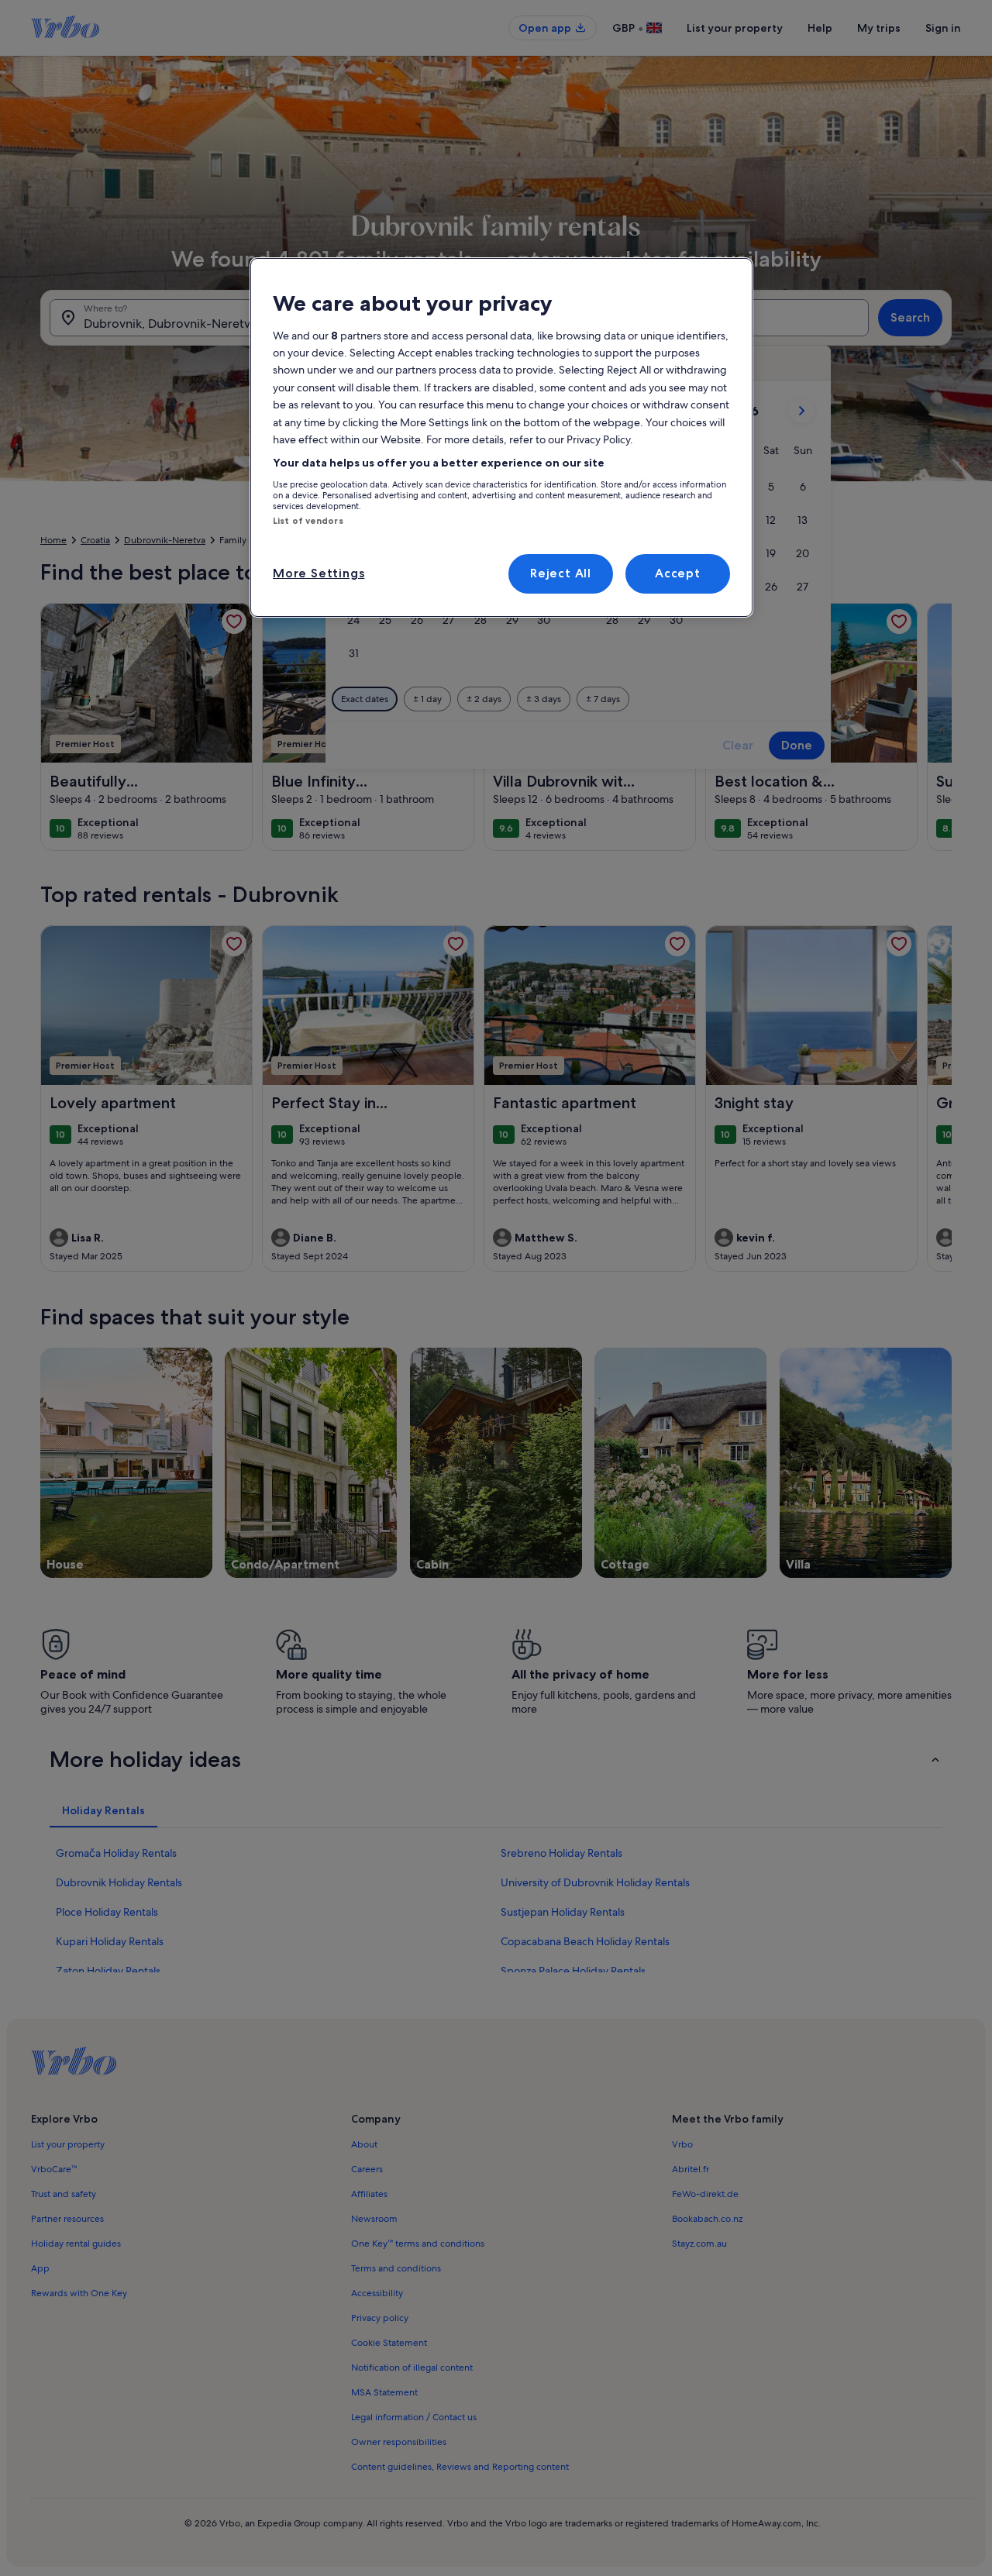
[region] (501, 437)
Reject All (561, 573)
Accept (678, 573)
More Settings (319, 573)
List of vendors (308, 521)
